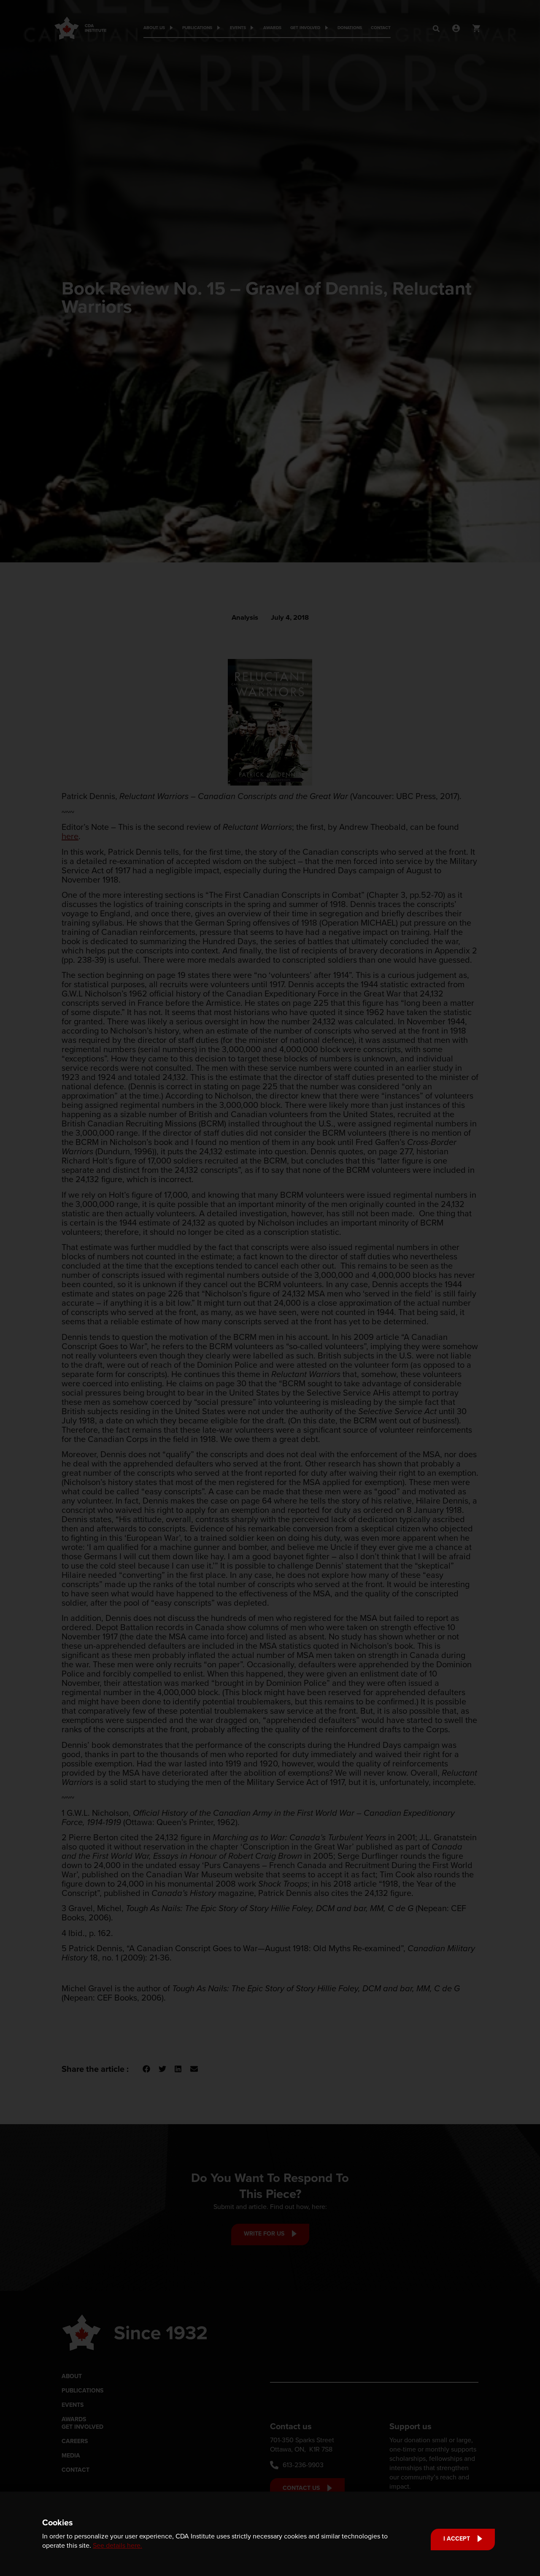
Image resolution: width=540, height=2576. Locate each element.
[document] (270, 1288)
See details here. (117, 2545)
